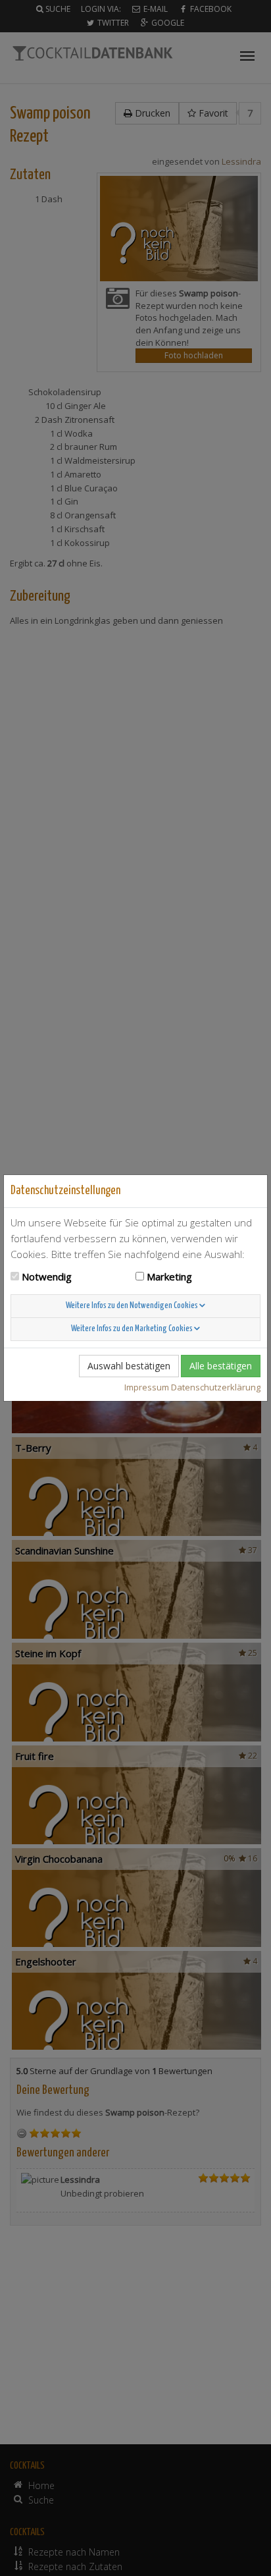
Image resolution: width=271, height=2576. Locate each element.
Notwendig (47, 1276)
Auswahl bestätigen (129, 1366)
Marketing (169, 1276)
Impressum (147, 1387)
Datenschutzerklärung (216, 1387)
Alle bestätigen (221, 1366)
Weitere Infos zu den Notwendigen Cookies (133, 1306)
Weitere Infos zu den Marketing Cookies (133, 1329)
